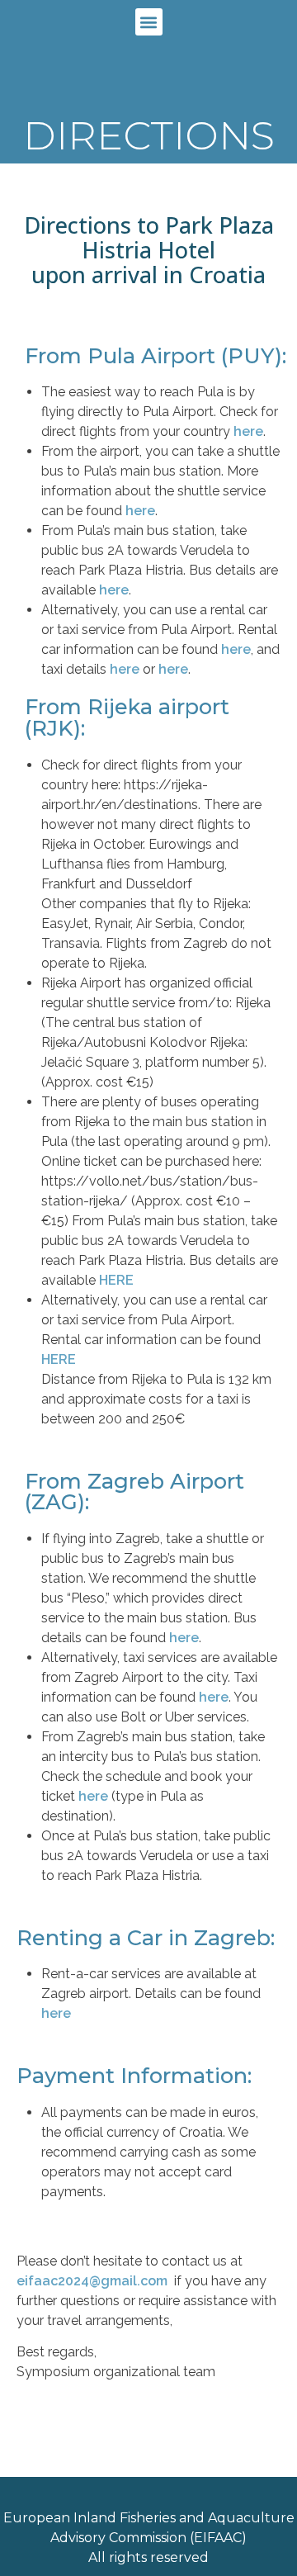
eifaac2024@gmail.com (92, 2281)
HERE (116, 1280)
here (248, 431)
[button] (149, 22)
